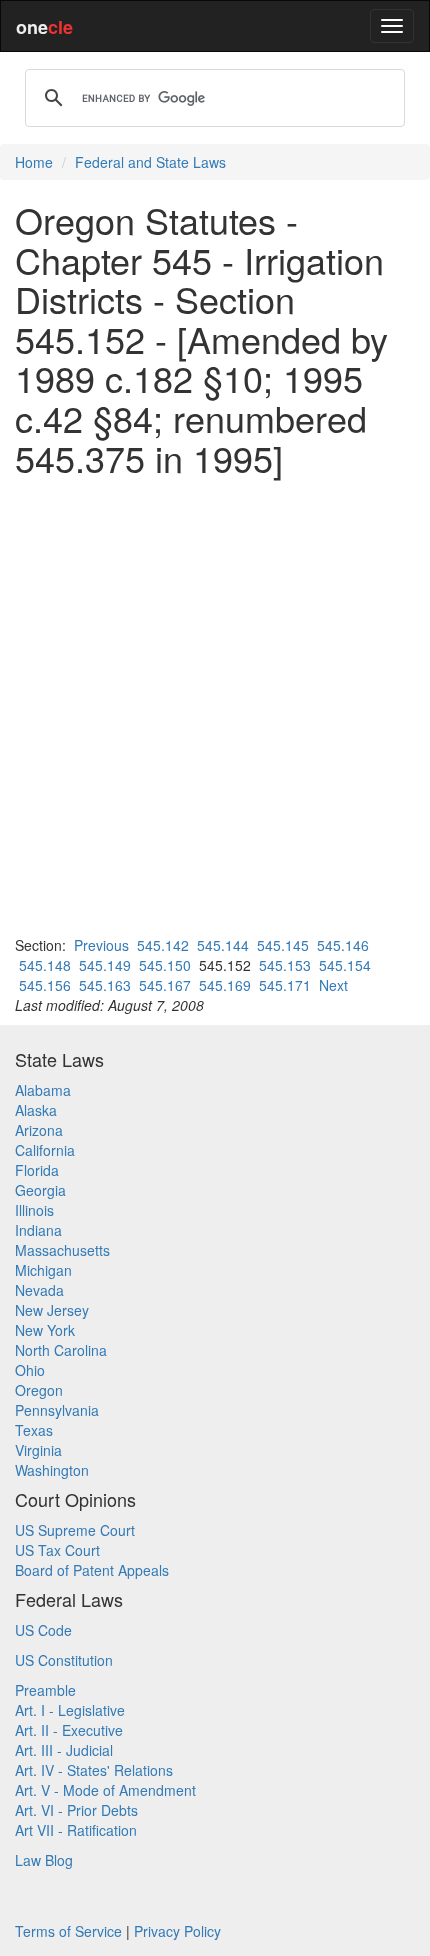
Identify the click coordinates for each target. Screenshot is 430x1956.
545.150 (165, 965)
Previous (101, 945)
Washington (52, 1470)
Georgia (40, 1190)
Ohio (30, 1370)
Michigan (43, 1270)
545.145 (283, 945)
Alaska (36, 1110)
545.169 (225, 985)
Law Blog (44, 1860)
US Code (43, 1630)
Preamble (45, 1690)
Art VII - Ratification (76, 1830)
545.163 (105, 985)
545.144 (223, 945)
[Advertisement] (215, 706)
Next (333, 985)
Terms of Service (68, 1931)
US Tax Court (57, 1550)
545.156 (45, 985)
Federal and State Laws (150, 162)
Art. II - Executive (69, 1730)
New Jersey (52, 1310)
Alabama (43, 1090)
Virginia (38, 1450)
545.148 (45, 965)
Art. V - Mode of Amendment (105, 1790)
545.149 (105, 965)
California (45, 1150)
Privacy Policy (177, 1931)
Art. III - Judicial (64, 1750)
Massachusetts (62, 1250)
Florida (37, 1170)
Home (34, 162)
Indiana (38, 1230)
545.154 (345, 965)
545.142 (163, 945)
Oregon (39, 1390)
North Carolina (61, 1350)
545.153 (285, 965)
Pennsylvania (57, 1410)
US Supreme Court (75, 1530)
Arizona (39, 1130)
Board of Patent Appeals (92, 1570)
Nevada (39, 1290)
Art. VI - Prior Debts (76, 1810)
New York (45, 1330)
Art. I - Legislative (70, 1710)
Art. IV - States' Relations (94, 1770)
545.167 (165, 985)
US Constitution (64, 1660)
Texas (34, 1430)
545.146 (343, 945)
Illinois (34, 1210)
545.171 (285, 985)
